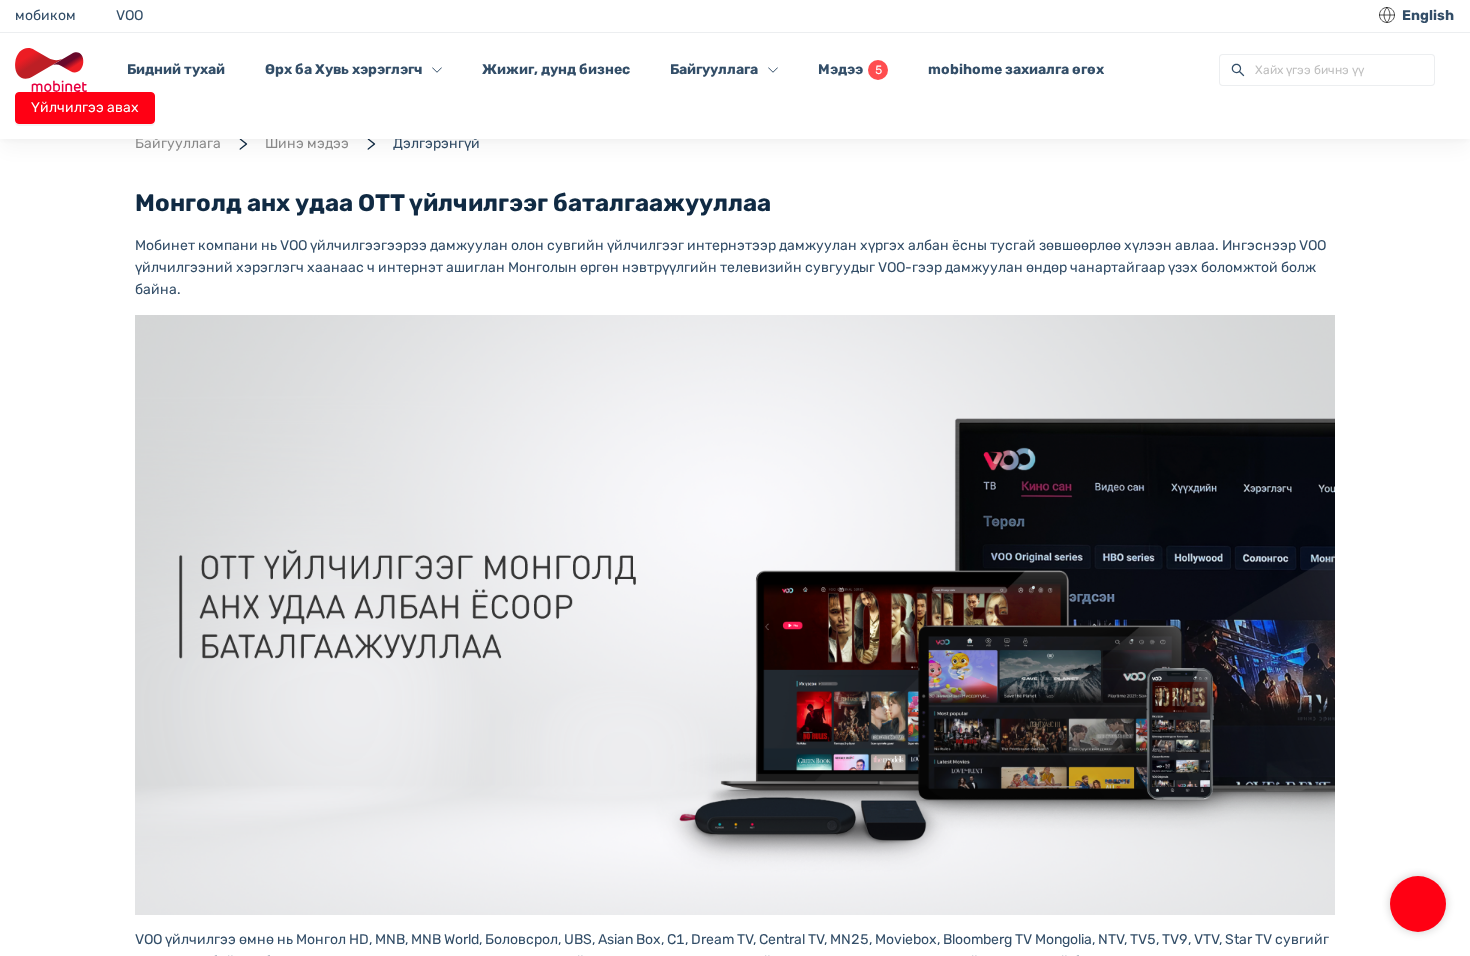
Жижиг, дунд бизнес (556, 69)
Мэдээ (850, 69)
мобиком (45, 15)
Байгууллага (178, 143)
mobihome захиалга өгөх (1016, 69)
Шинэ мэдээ (307, 143)
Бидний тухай (176, 69)
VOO (129, 15)
